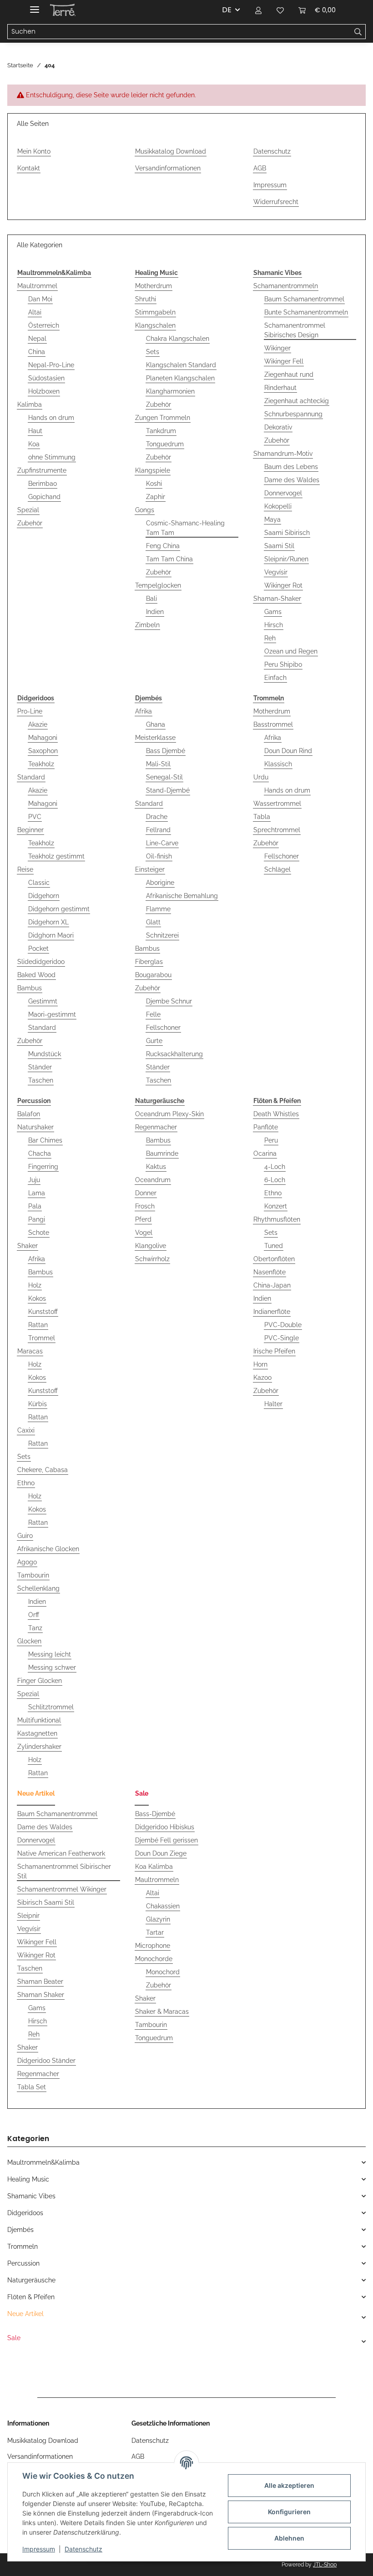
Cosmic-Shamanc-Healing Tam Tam (185, 528)
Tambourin (33, 1575)
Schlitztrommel (51, 1707)
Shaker (28, 1246)
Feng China (163, 546)
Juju (34, 1180)
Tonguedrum (165, 444)
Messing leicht (50, 1654)
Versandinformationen (168, 168)
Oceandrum (153, 1180)
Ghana (156, 724)
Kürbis (38, 1404)
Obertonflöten (274, 1259)
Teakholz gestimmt (56, 856)
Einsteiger (150, 869)
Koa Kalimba (154, 1867)
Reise (25, 869)
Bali (151, 599)
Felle (153, 1014)
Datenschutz (83, 2549)
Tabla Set (32, 2087)
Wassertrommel (277, 804)
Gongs (145, 510)
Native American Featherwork (61, 1853)
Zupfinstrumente (42, 470)
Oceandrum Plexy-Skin (169, 1114)
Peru (271, 1140)
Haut (35, 431)
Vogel (144, 1233)
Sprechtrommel (277, 830)
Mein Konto (34, 151)
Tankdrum (161, 431)
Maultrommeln (157, 1880)
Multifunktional (39, 1720)
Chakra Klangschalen (178, 339)
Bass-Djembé (155, 1814)
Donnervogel (283, 493)
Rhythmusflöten (277, 1219)
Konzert (276, 1206)
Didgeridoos (25, 2213)
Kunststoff (43, 1312)
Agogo (27, 1562)
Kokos (37, 1298)
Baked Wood (36, 975)
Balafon (29, 1114)
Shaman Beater (40, 1982)
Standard (31, 777)
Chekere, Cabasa (43, 1470)
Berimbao (43, 484)
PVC (35, 817)
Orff (34, 1615)
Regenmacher (156, 1127)
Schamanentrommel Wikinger (62, 1889)
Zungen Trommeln (163, 418)
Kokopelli (278, 506)
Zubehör (30, 523)
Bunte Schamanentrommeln (306, 312)
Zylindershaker (39, 1747)
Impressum (39, 2549)
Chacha (40, 1153)
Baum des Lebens (291, 467)
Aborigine (160, 883)
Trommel (42, 1338)
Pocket (38, 949)
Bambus (30, 988)
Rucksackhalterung (174, 1054)
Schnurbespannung (293, 414)
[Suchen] (358, 32)
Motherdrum (154, 286)
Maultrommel (37, 286)
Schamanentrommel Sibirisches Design (295, 330)
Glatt (153, 922)
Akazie (38, 724)
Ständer (40, 1067)
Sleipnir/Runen (286, 559)
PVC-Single (282, 1338)
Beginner (30, 830)
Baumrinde (162, 1153)
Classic (39, 883)
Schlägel (277, 869)
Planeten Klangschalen (180, 378)
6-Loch (275, 1180)
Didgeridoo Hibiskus (165, 1827)
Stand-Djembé (168, 790)
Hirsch (274, 625)
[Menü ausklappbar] (35, 6)
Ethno (26, 1483)
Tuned (274, 1246)
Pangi (37, 1219)
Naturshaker (35, 1127)
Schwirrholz (152, 1259)
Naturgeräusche (31, 2280)
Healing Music (28, 2179)
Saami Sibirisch (287, 533)
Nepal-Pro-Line (51, 365)
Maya (272, 519)
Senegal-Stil (164, 777)
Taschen (41, 1080)
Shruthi (146, 299)
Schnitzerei (162, 935)
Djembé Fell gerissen (166, 1840)
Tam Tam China (169, 559)
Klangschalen (155, 325)
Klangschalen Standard (181, 365)
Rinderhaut (280, 388)
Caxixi (26, 1430)
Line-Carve (162, 843)
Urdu (261, 777)
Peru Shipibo (283, 664)
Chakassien (163, 1906)
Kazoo (262, 1378)
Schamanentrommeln (286, 286)
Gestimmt (43, 1001)
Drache (157, 817)
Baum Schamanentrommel (304, 299)
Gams (273, 612)
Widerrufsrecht (276, 202)
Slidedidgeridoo (41, 962)
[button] (258, 10)
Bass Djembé (166, 751)
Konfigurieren (289, 2512)
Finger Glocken (40, 1681)
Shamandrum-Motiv (283, 454)
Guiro (25, 1536)
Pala (35, 1206)
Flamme (158, 909)
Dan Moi (40, 299)
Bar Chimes (45, 1140)
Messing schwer (52, 1667)
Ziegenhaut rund (289, 374)
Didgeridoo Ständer (46, 2061)
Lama (37, 1193)
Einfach (275, 678)
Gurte (154, 1041)
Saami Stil (279, 546)
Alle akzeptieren (289, 2485)
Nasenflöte (270, 1272)
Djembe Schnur (169, 1001)
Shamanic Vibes (31, 2196)
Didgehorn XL (48, 922)
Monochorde (154, 1959)
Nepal (37, 339)
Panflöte (266, 1127)
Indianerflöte (272, 1312)
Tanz (35, 1628)
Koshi (154, 484)
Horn (260, 1364)
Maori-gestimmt (52, 1014)
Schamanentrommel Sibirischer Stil (64, 1871)
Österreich (44, 325)
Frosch (145, 1206)
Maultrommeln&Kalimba (43, 2162)
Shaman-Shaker (277, 599)
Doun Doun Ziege (161, 1853)
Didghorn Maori (51, 935)
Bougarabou (153, 975)
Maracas (30, 1351)
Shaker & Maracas (162, 2012)
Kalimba (30, 404)
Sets (153, 352)
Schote (39, 1233)
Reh (270, 638)
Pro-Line (30, 711)
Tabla (262, 817)
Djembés (20, 2230)
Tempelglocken (158, 585)
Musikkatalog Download (171, 151)
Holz (35, 1285)
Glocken (29, 1641)
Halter (273, 1404)
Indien (155, 612)
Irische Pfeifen (274, 1351)
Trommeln (23, 2247)
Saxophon (43, 751)
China (37, 352)
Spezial (28, 510)
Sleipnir (28, 1916)
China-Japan (272, 1285)
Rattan (38, 1325)
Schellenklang (38, 1588)
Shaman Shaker (41, 1995)
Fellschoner (163, 1028)
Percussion (23, 2263)
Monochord (163, 1972)
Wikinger (277, 348)
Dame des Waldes (292, 480)
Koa (34, 444)
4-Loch (275, 1167)
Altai (35, 312)
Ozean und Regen (291, 651)
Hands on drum (51, 418)
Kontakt (29, 168)
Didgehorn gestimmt (59, 909)
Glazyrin (158, 1919)
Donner (146, 1193)
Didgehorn (44, 896)
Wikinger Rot (283, 585)
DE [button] (227, 10)
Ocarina (265, 1153)
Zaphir (156, 497)
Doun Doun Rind (288, 751)
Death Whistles (276, 1114)
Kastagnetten (37, 1733)
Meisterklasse (155, 738)
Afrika (144, 711)
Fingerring (43, 1167)
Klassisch (278, 764)
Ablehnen (289, 2538)
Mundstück (45, 1054)
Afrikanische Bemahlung (182, 896)
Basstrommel (273, 724)
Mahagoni (43, 738)
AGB (260, 168)
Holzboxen (44, 391)
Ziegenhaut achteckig (297, 401)
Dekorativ (278, 427)
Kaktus (156, 1167)
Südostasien (46, 378)
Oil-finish (159, 856)
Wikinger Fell (284, 361)
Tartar (155, 1932)
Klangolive (151, 1246)
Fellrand (158, 830)
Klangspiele (153, 470)
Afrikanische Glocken (48, 1549)
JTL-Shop (325, 2565)
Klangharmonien (170, 391)
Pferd (143, 1219)
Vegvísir (276, 572)
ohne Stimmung (52, 457)
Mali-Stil (158, 764)
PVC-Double (283, 1325)
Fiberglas (149, 962)
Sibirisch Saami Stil (46, 1902)
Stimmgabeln (155, 312)
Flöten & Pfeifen (31, 2297)
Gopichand (44, 497)
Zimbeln (147, 625)
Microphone (153, 1946)
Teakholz (41, 764)
